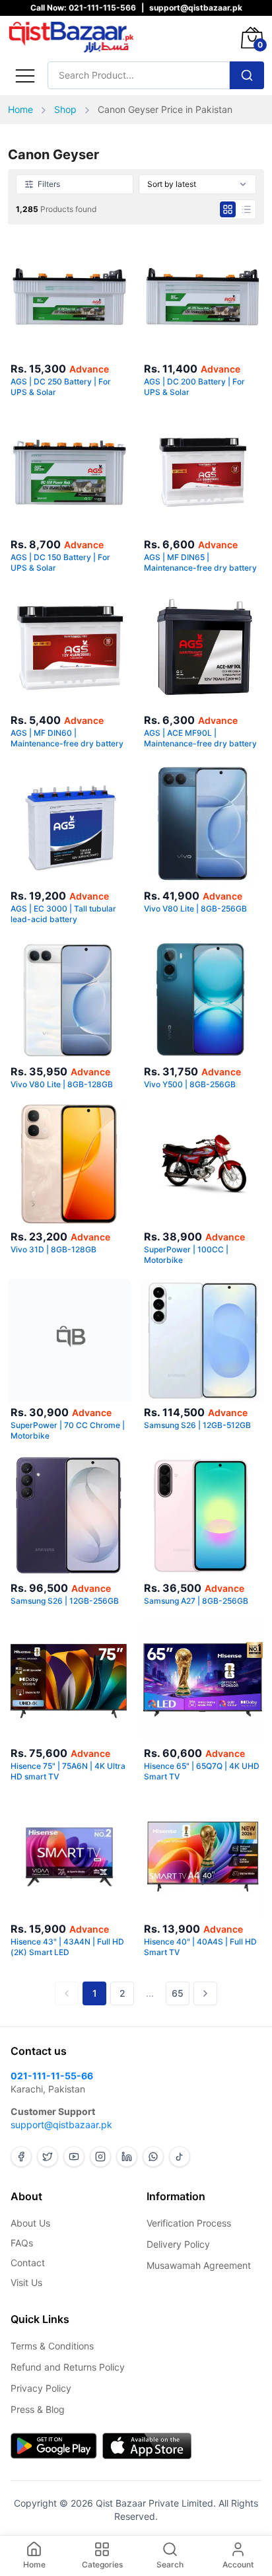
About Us (30, 2223)
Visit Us (26, 2282)
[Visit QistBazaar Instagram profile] (100, 2157)
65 (178, 1993)
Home (20, 109)
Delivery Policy (178, 2244)
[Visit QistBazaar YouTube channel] (74, 2157)
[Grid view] (228, 209)
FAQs (22, 2243)
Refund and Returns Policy (68, 2367)
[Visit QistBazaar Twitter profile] (48, 2157)
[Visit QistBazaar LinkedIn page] (127, 2157)
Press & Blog (38, 2409)
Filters (49, 184)
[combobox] (197, 184)
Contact (28, 2263)
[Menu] (25, 75)
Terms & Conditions (52, 2346)
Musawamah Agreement (199, 2265)
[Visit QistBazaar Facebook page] (21, 2157)
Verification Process (189, 2223)
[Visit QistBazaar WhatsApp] (153, 2157)
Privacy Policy (41, 2388)
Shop (65, 109)
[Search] (247, 75)
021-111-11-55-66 (52, 2076)
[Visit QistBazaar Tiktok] (180, 2157)
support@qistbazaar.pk (61, 2125)
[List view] (246, 209)
